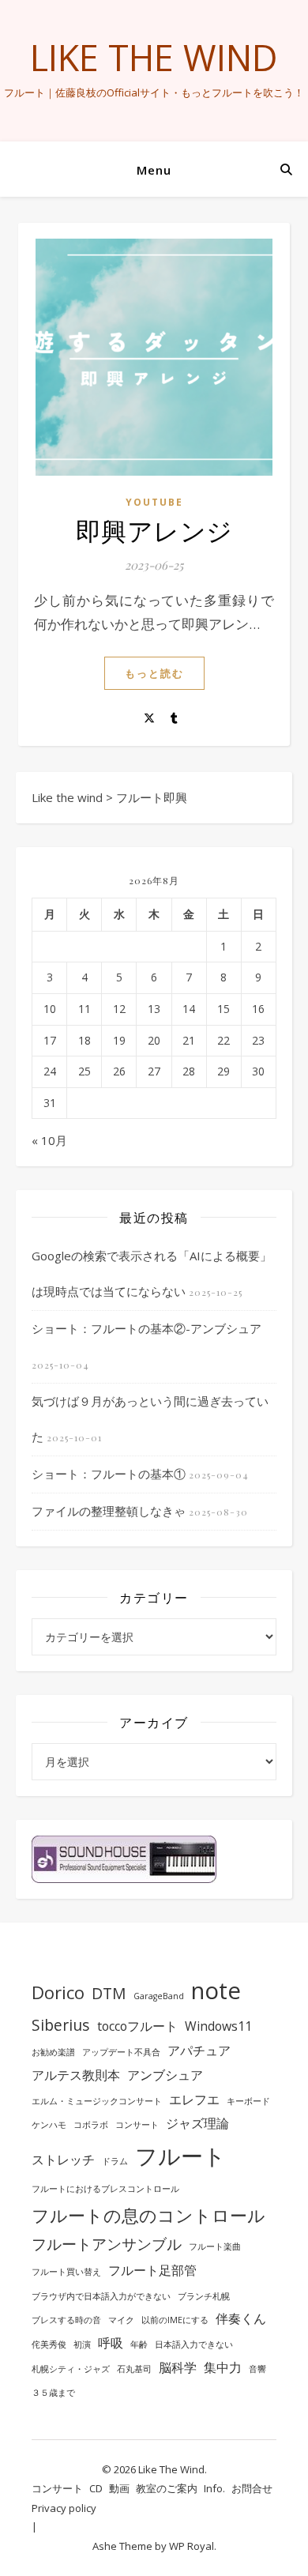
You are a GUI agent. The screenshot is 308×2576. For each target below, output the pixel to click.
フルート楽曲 (215, 2246)
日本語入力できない (194, 2344)
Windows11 (218, 2026)
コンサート (137, 2125)
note (216, 1990)
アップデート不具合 (121, 2052)
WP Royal (192, 2546)
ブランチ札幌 (204, 2296)
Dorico (58, 1992)
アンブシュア (165, 2075)
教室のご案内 (167, 2488)
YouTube (154, 502)
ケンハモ (49, 2125)
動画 (119, 2488)
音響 (257, 2369)
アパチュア (199, 2051)
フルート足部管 (152, 2270)
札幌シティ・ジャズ (71, 2369)
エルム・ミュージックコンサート (97, 2101)
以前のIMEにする (175, 2320)
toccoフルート (137, 2026)
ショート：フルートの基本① (109, 1474)
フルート (180, 2156)
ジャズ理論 (197, 2123)
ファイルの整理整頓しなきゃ (109, 1511)
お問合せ (252, 2488)
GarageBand (159, 1996)
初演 (82, 2344)
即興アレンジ (154, 530)
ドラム (115, 2161)
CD (96, 2488)
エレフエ (194, 2100)
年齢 (139, 2344)
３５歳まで (53, 2393)
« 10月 (49, 1140)
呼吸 (111, 2343)
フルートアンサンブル (107, 2244)
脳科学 (178, 2367)
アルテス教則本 (76, 2075)
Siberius (61, 2025)
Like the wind (154, 57)
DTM (109, 1993)
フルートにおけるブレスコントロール (105, 2189)
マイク (121, 2320)
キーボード (248, 2101)
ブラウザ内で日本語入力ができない (101, 2296)
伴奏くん (241, 2318)
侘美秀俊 (49, 2344)
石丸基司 (134, 2369)
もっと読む (154, 673)
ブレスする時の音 (66, 2320)
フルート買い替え (66, 2272)
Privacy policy (64, 2508)
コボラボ (91, 2125)
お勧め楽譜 (53, 2052)
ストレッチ (63, 2160)
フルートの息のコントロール (148, 2215)
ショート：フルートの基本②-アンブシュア (146, 1328)
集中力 (223, 2367)
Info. (214, 2488)
